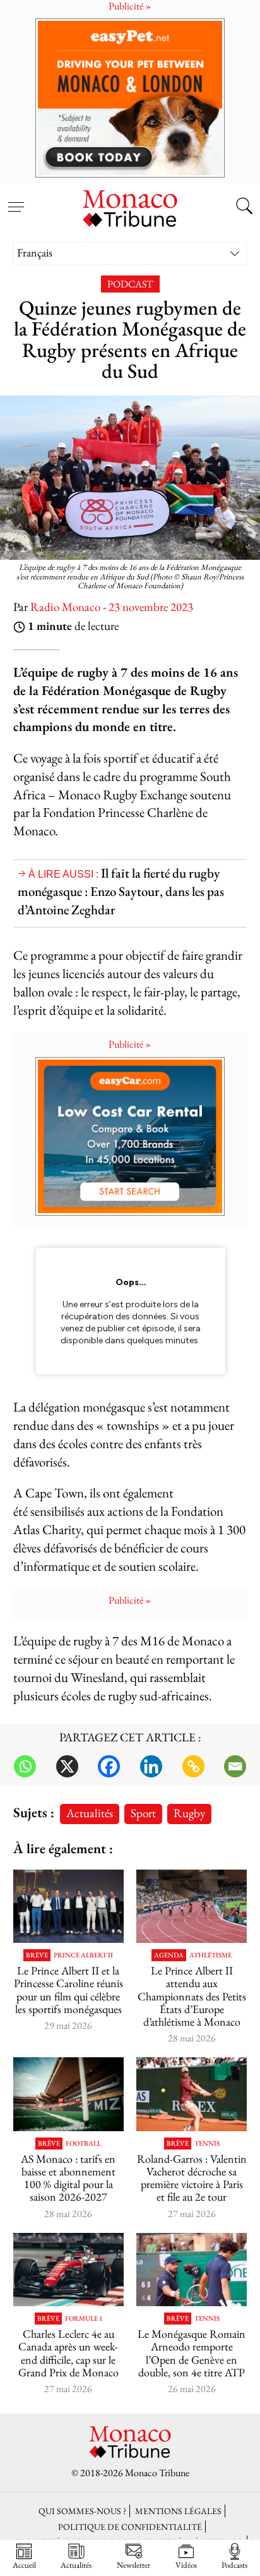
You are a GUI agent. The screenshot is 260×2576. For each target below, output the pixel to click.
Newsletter (133, 2565)
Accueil (24, 2565)
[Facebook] (109, 1766)
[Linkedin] (151, 1766)
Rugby (189, 1813)
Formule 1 (84, 2319)
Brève (37, 1955)
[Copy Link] (193, 1766)
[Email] (235, 1766)
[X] (67, 1766)
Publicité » (130, 1044)
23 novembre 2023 (151, 607)
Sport (143, 1813)
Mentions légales (178, 2511)
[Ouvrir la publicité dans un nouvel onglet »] (130, 98)
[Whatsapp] (25, 1766)
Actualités (90, 1813)
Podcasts (234, 2565)
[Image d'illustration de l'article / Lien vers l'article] (192, 1907)
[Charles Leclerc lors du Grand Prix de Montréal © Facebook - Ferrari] (68, 2270)
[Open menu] (16, 200)
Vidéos (186, 2565)
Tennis (207, 2144)
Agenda (169, 1955)
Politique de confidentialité (130, 2526)
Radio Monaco (65, 607)
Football (83, 2144)
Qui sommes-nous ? (82, 2511)
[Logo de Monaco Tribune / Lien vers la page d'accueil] (130, 207)
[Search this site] (244, 207)
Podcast (130, 284)
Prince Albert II (83, 1955)
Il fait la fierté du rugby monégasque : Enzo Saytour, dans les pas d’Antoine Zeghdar (121, 891)
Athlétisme (210, 1955)
